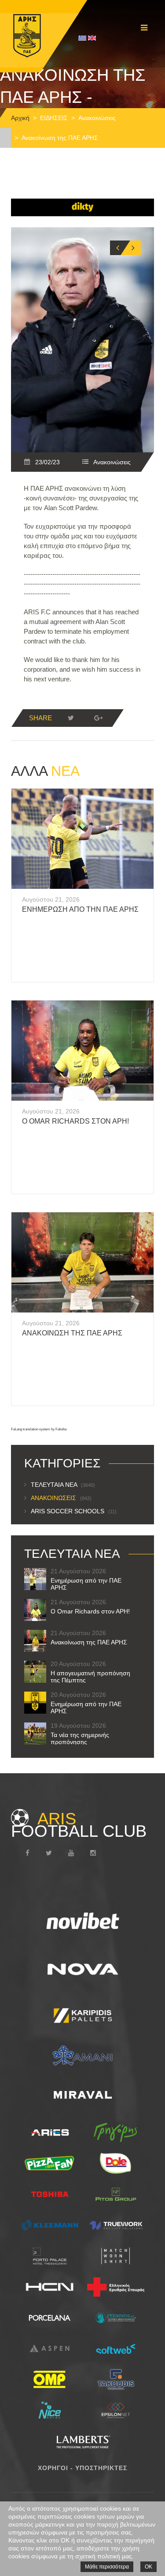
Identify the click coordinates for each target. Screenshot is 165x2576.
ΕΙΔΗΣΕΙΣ (54, 118)
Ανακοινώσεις (97, 118)
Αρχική (20, 118)
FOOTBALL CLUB (79, 1825)
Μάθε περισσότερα (107, 2567)
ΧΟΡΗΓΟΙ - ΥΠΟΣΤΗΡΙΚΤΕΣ (82, 2468)
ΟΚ (148, 2567)
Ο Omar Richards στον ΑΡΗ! (75, 1121)
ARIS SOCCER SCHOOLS (74, 1511)
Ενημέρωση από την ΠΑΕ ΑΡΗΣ (80, 909)
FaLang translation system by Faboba (39, 1429)
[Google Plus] (98, 718)
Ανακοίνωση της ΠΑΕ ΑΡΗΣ (72, 1333)
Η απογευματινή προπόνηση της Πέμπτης (90, 1677)
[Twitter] (71, 718)
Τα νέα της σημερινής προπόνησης (80, 1738)
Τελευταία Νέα (63, 1485)
